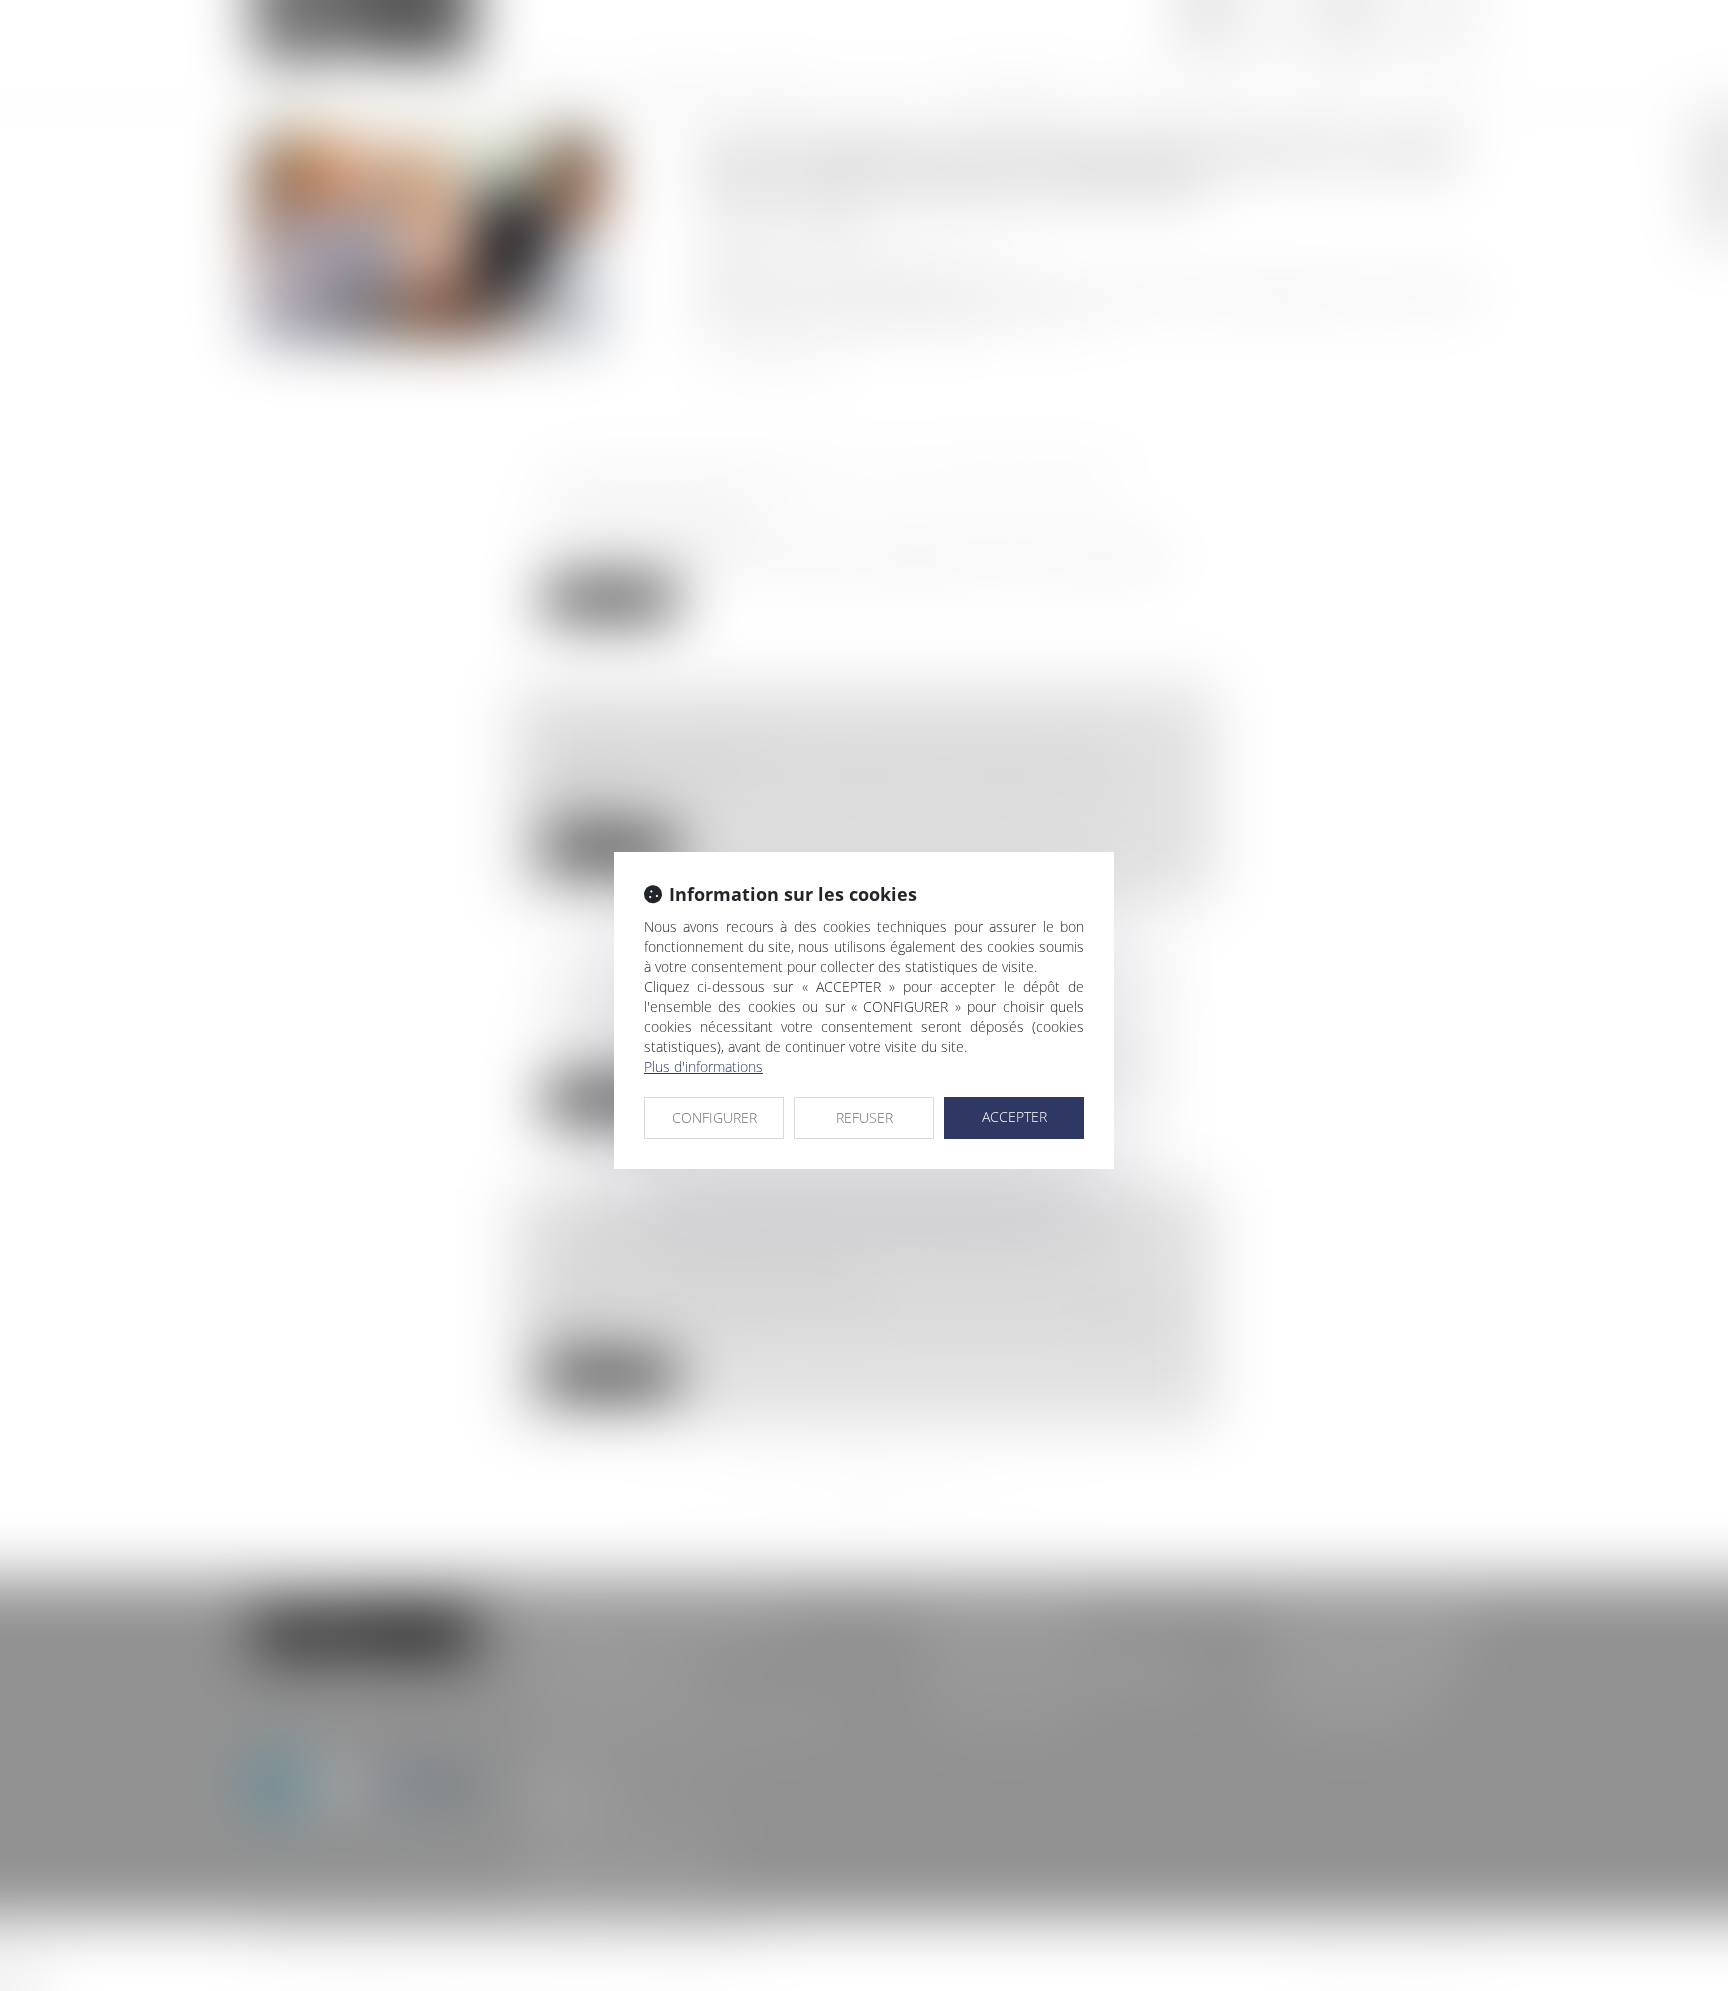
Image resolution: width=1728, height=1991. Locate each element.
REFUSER (864, 1117)
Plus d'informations (703, 1066)
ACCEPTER (1014, 1116)
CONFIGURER (714, 1117)
